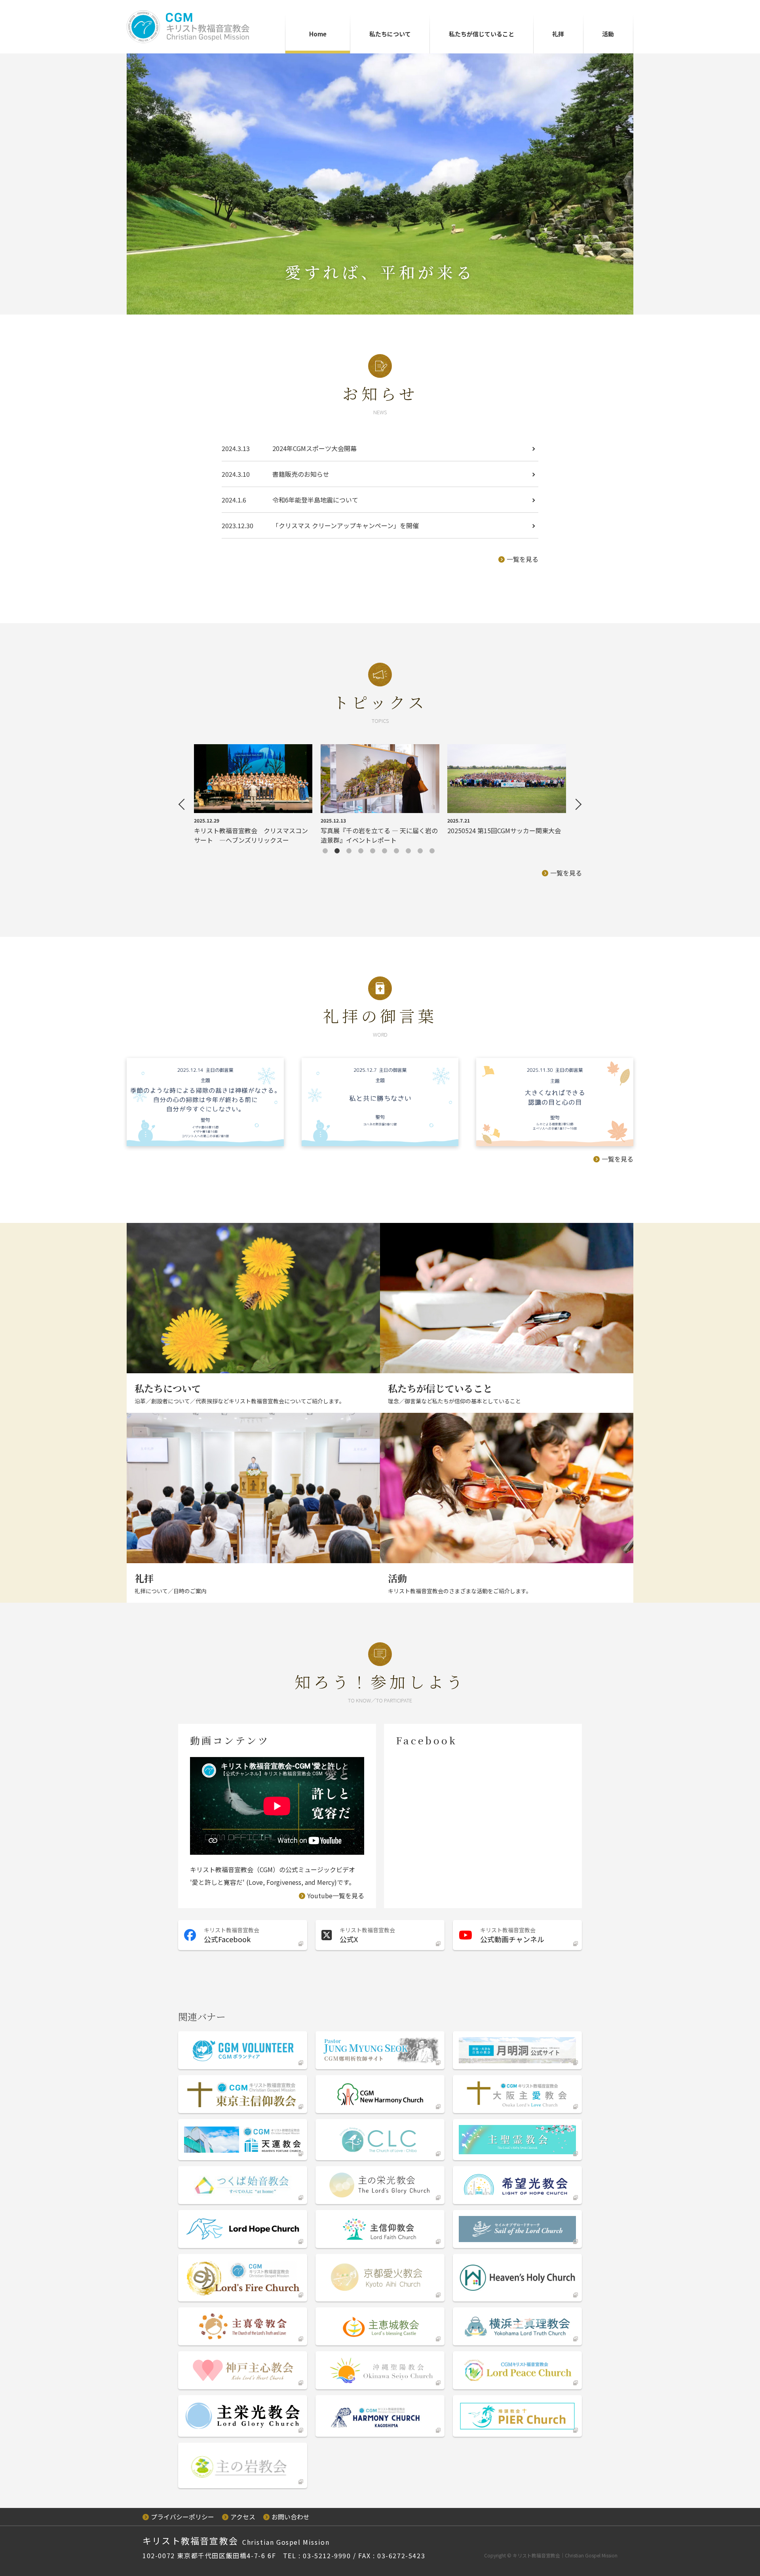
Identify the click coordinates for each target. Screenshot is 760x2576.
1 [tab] (331, 852)
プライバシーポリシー (182, 2517)
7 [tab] (402, 852)
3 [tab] (354, 852)
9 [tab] (426, 852)
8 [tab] (414, 852)
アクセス (243, 2517)
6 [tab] (390, 852)
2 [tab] (342, 852)
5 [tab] (378, 852)
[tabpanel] (253, 794)
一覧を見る (522, 559)
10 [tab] (437, 852)
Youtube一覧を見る (336, 1896)
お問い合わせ (291, 2517)
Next (576, 804)
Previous (184, 804)
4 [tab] (366, 852)
